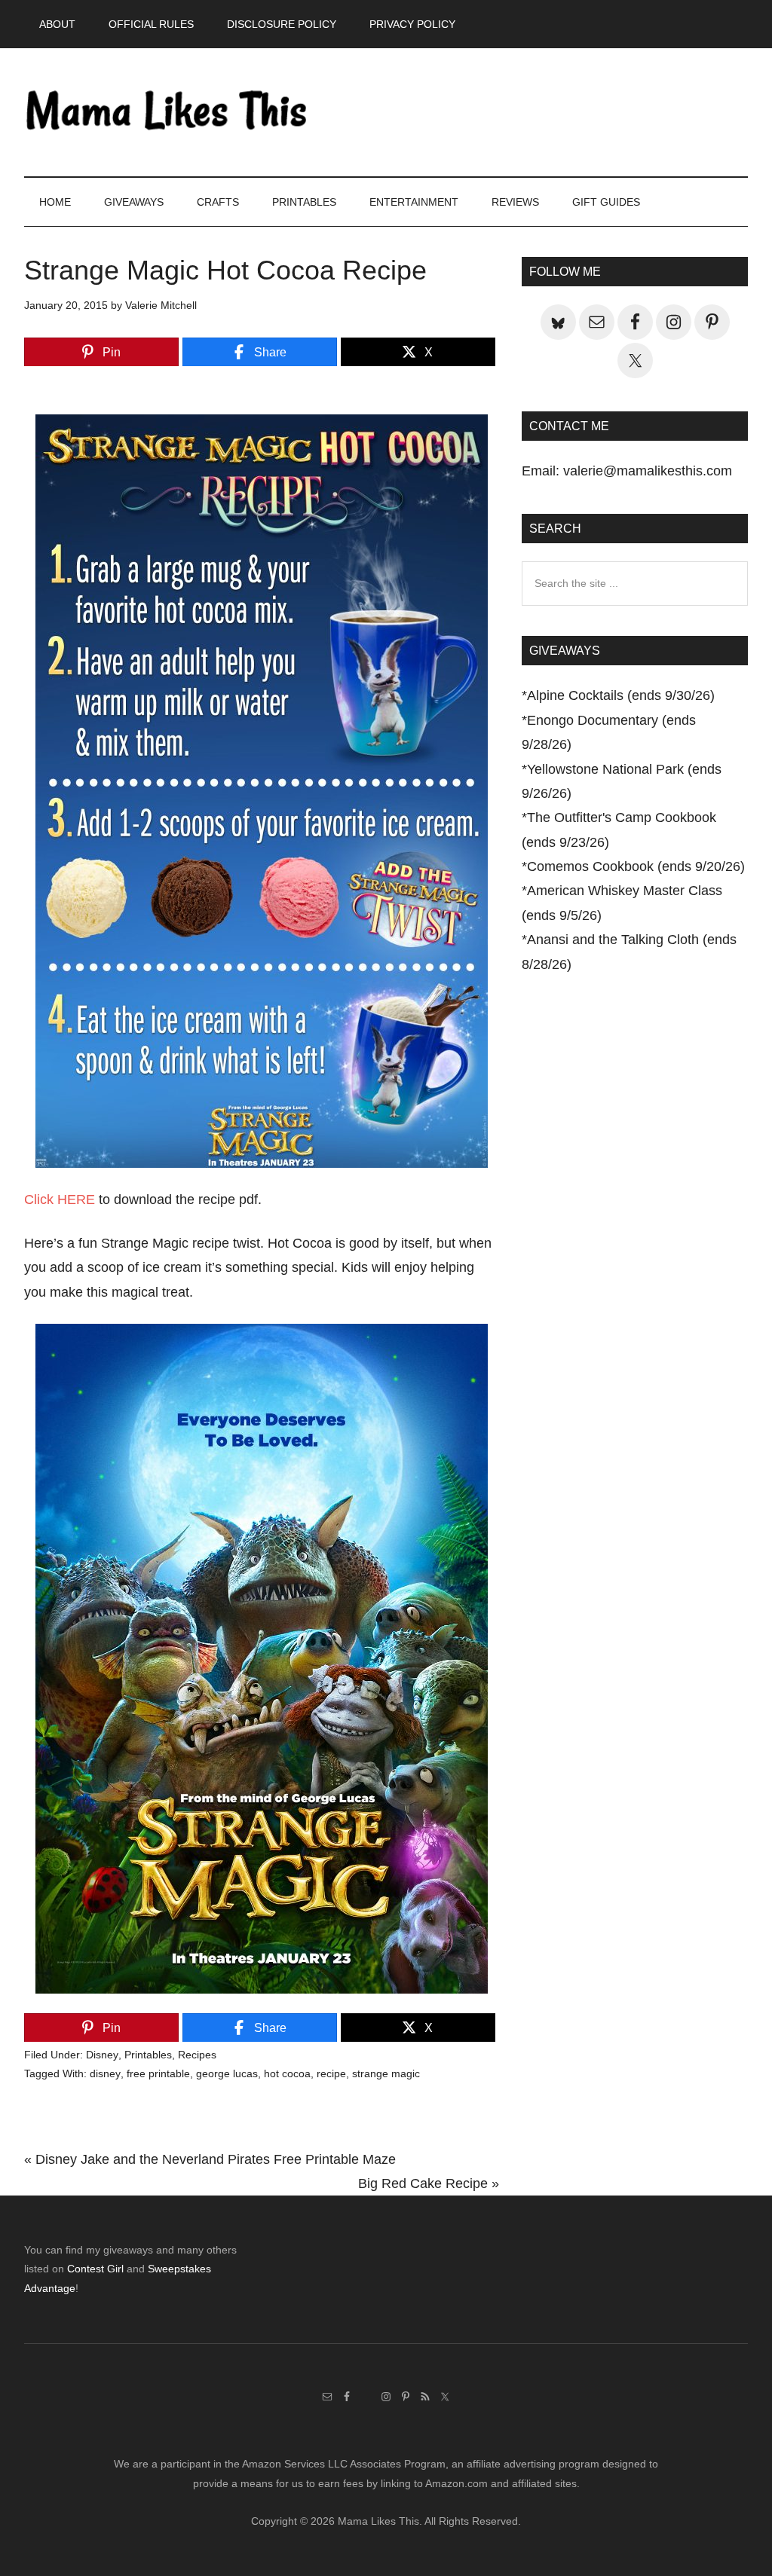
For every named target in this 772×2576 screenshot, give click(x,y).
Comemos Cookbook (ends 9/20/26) (636, 866)
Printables (148, 2055)
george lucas (227, 2073)
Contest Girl (95, 2269)
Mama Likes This (167, 112)
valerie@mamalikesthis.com (648, 471)
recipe (331, 2073)
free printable (158, 2073)
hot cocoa (287, 2073)
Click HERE (60, 1199)
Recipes (197, 2055)
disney (105, 2073)
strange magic (386, 2073)
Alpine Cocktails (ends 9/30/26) (621, 695)
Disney (102, 2055)
